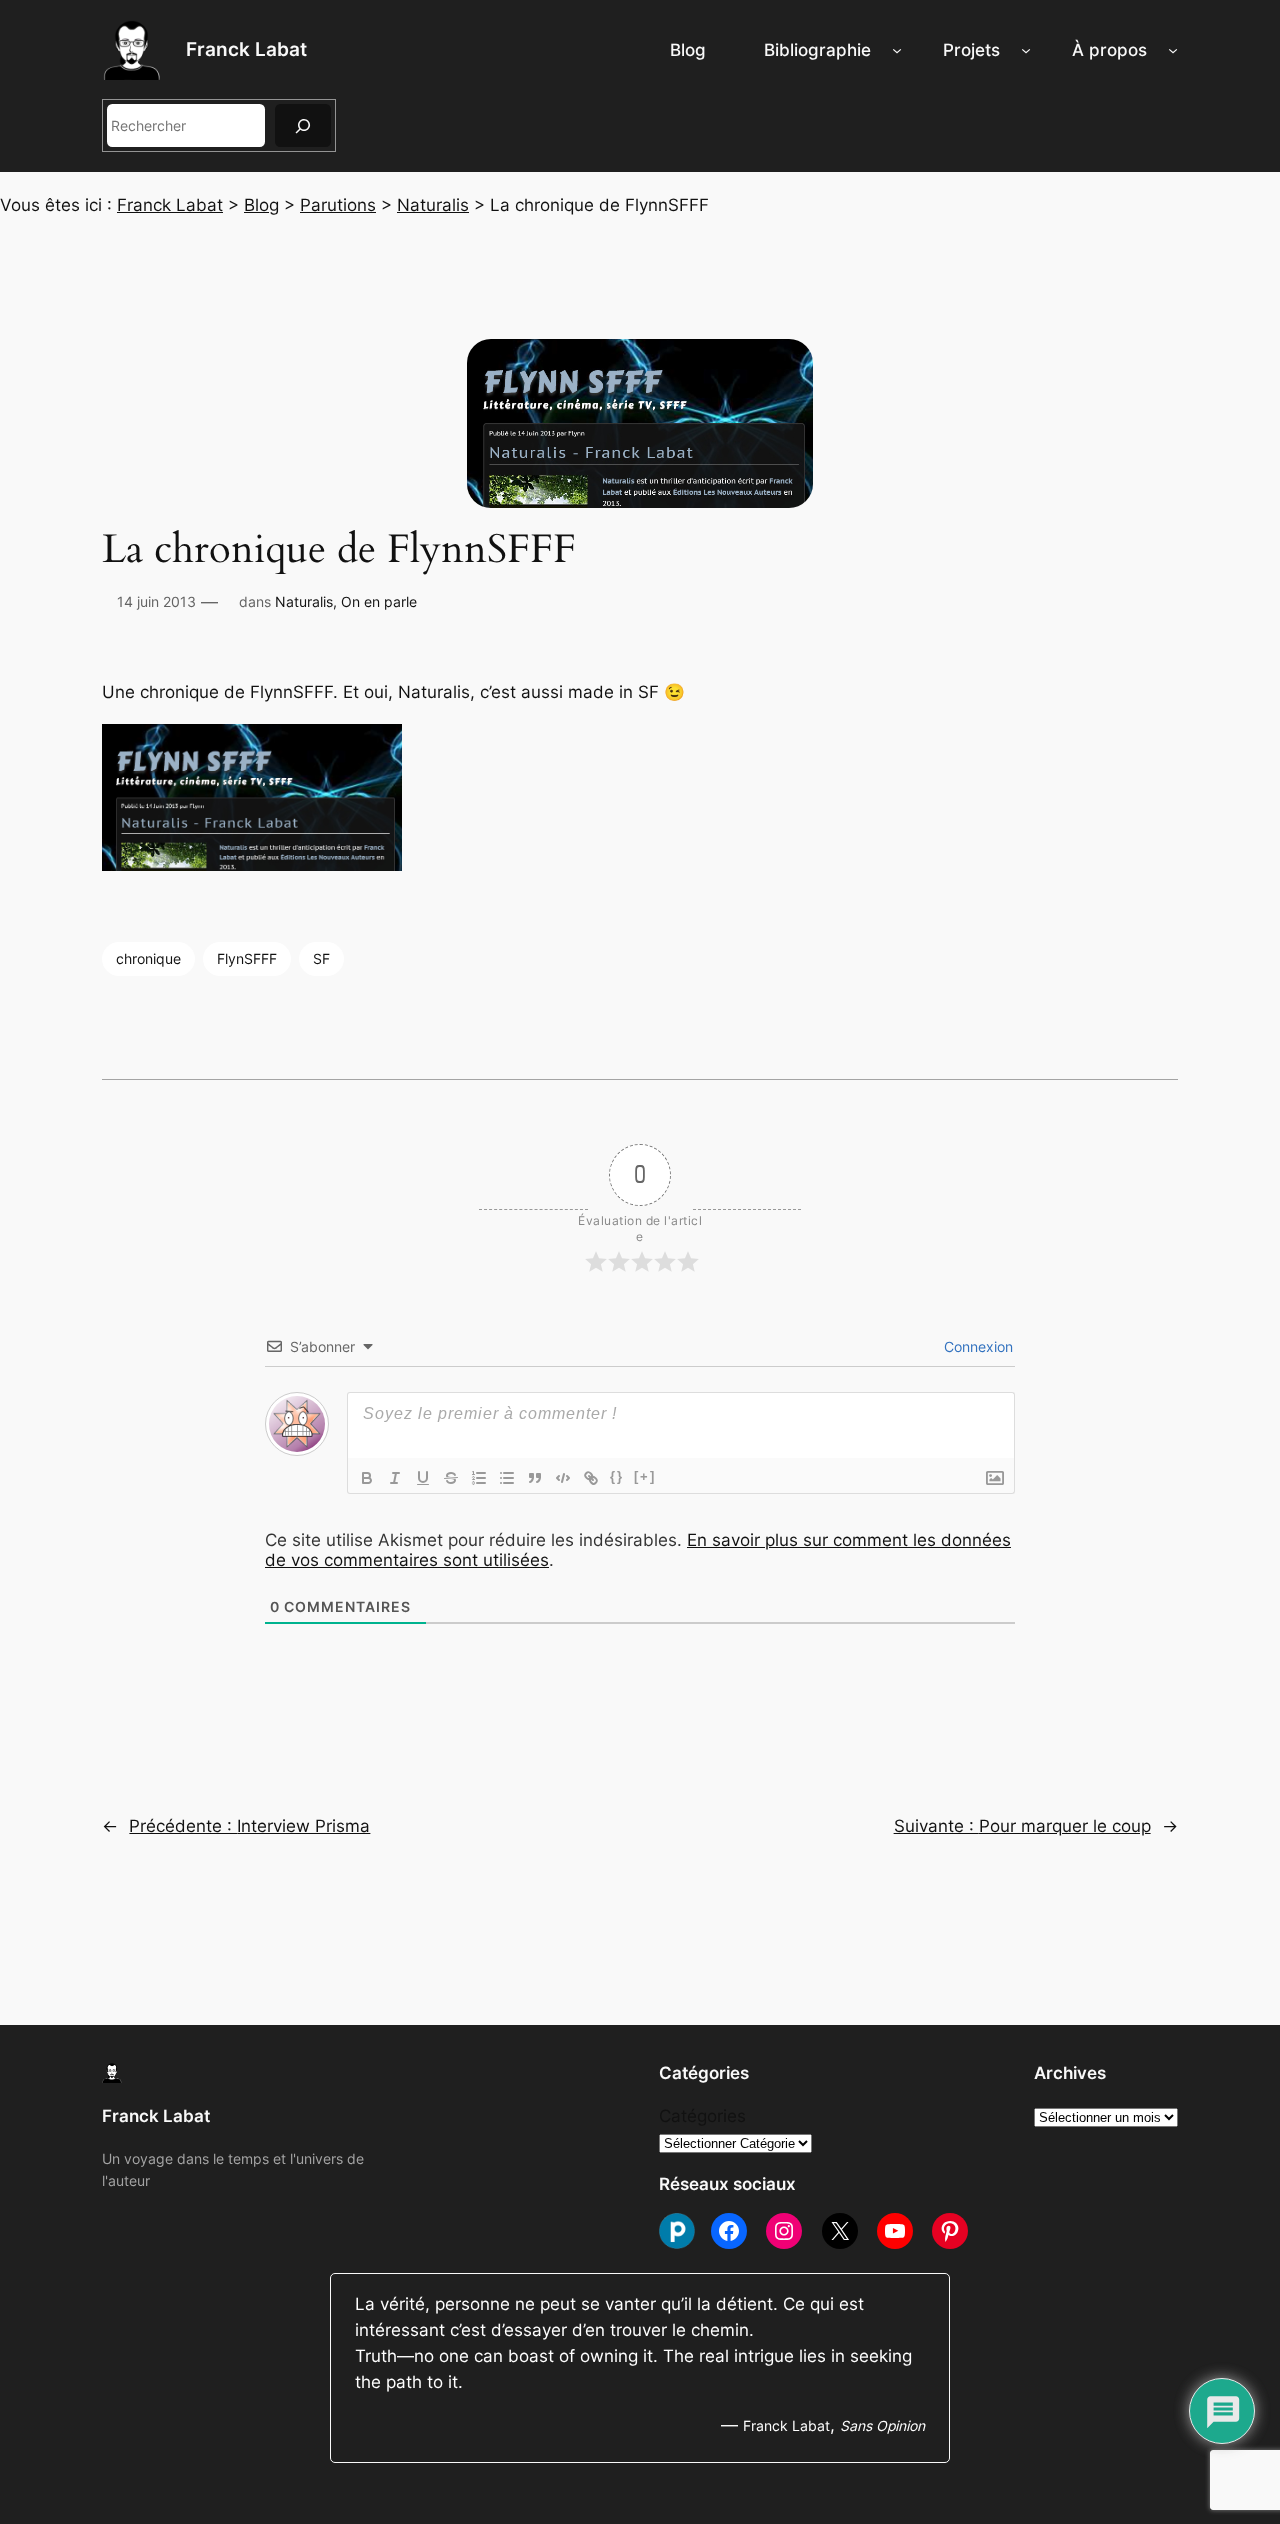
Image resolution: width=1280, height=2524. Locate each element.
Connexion (976, 1346)
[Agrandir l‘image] (86, 628)
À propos (1109, 50)
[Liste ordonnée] (479, 1478)
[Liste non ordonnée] (507, 1478)
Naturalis (304, 601)
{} (617, 1476)
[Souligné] (423, 1478)
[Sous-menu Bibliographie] (897, 50)
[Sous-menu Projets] (1026, 50)
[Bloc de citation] (535, 1478)
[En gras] (367, 1478)
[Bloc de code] (563, 1478)
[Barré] (451, 1478)
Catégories (702, 2116)
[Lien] (591, 1478)
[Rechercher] (303, 125)
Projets (971, 50)
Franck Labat (246, 49)
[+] (645, 1476)
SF (321, 958)
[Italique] (395, 1478)
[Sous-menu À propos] (1173, 50)
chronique (148, 958)
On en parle (379, 601)
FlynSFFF (247, 958)
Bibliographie (817, 50)
